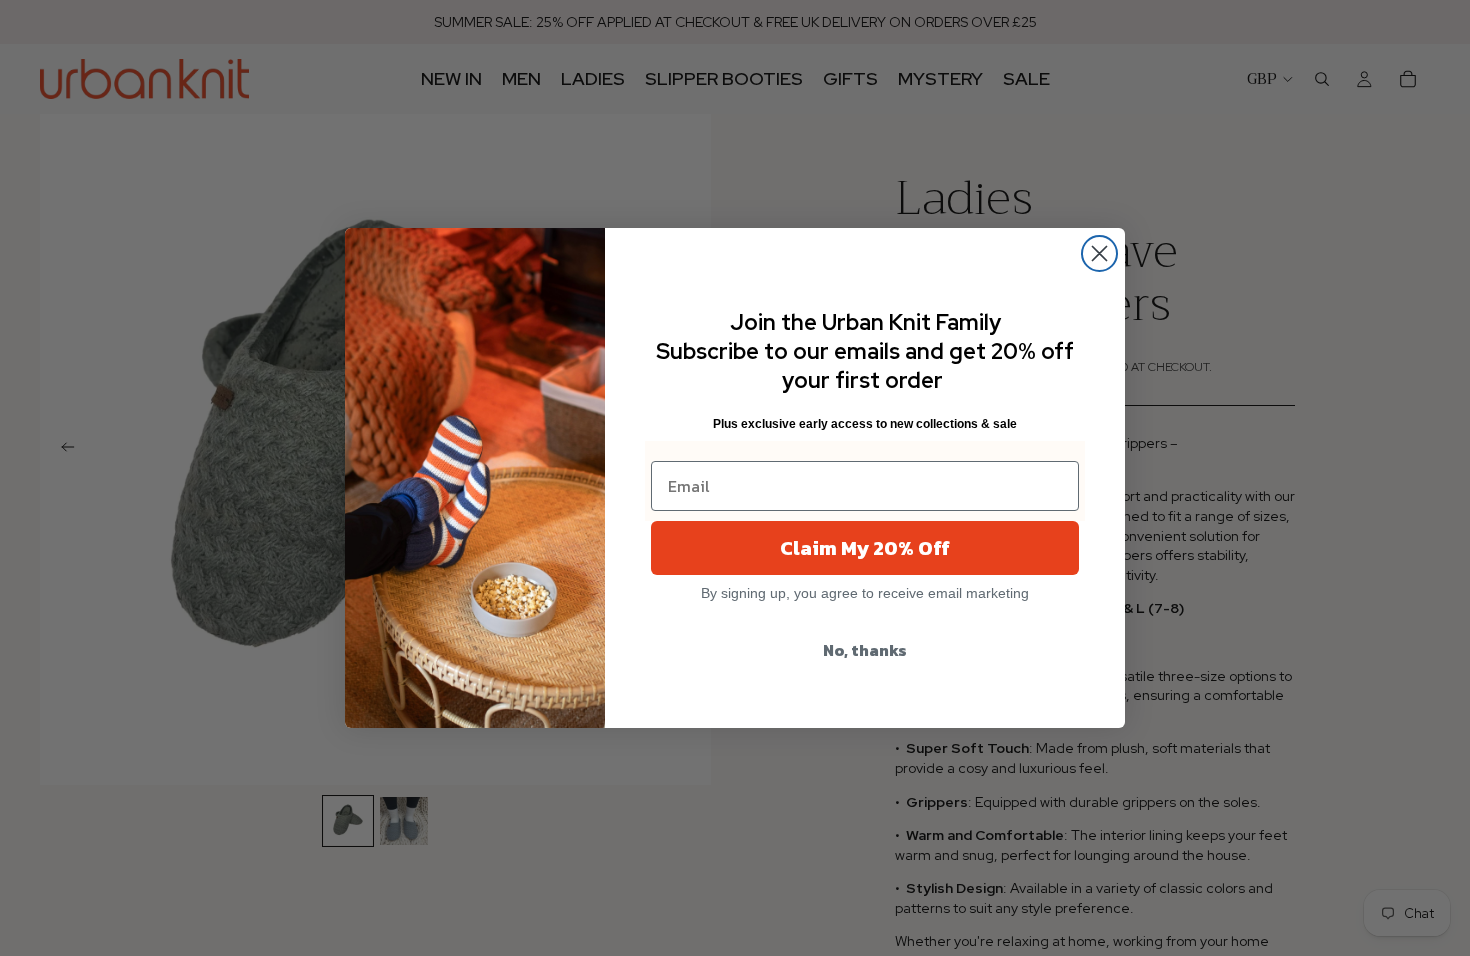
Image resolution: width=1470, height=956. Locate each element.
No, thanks (865, 650)
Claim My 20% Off (865, 548)
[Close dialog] (1099, 253)
